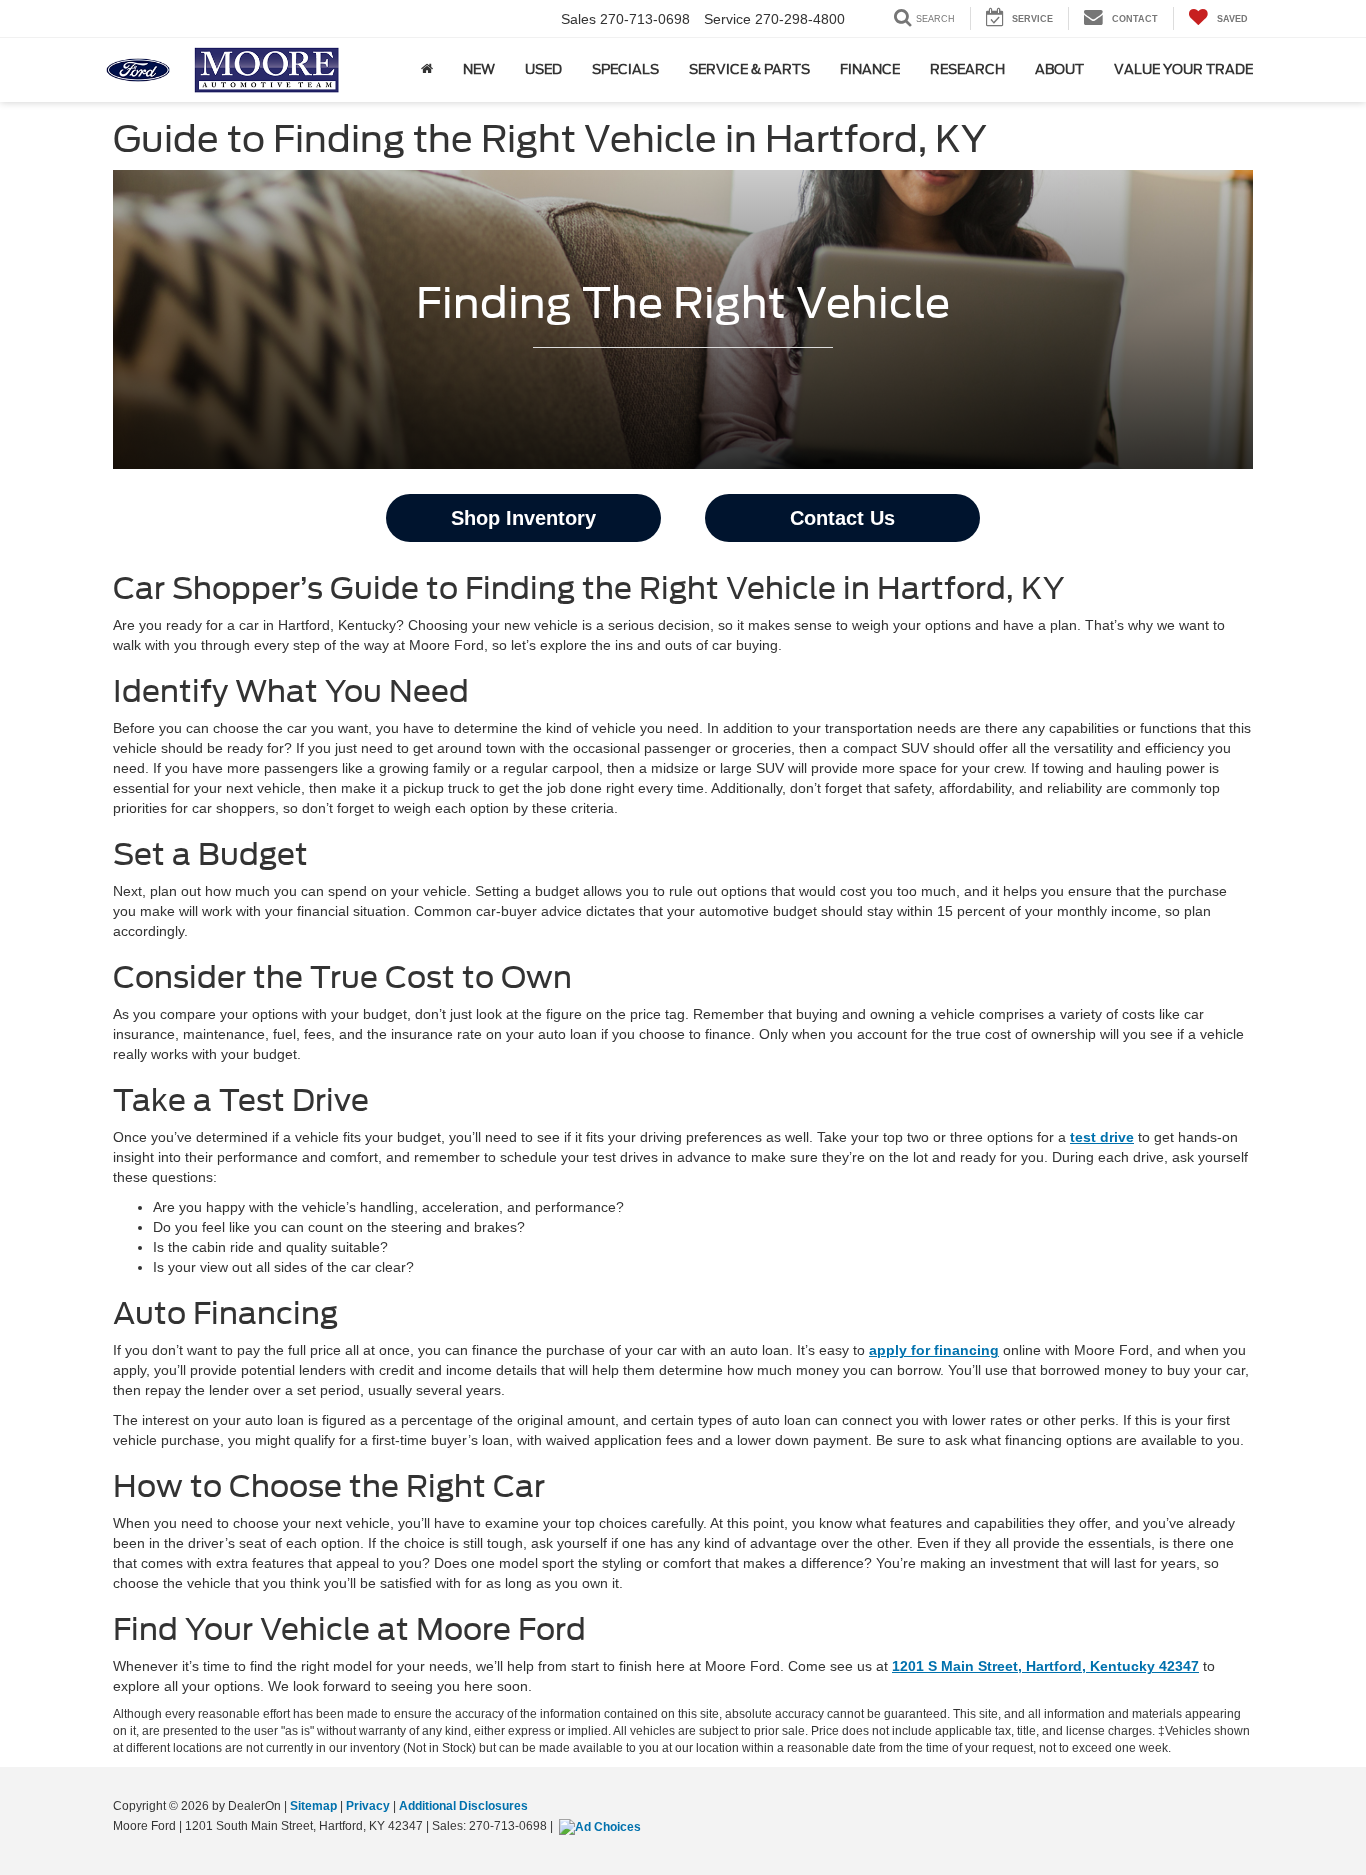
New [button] (479, 69)
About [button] (1059, 69)
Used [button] (543, 69)
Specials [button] (625, 69)
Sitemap (313, 1806)
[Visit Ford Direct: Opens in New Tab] (602, 1826)
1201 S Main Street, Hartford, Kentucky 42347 (1045, 1666)
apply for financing (934, 1350)
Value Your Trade (1183, 69)
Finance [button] (870, 69)
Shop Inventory (523, 518)
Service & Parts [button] (749, 69)
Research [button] (967, 69)
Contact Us (842, 518)
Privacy (368, 1806)
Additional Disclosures (463, 1806)
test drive (1102, 1137)
